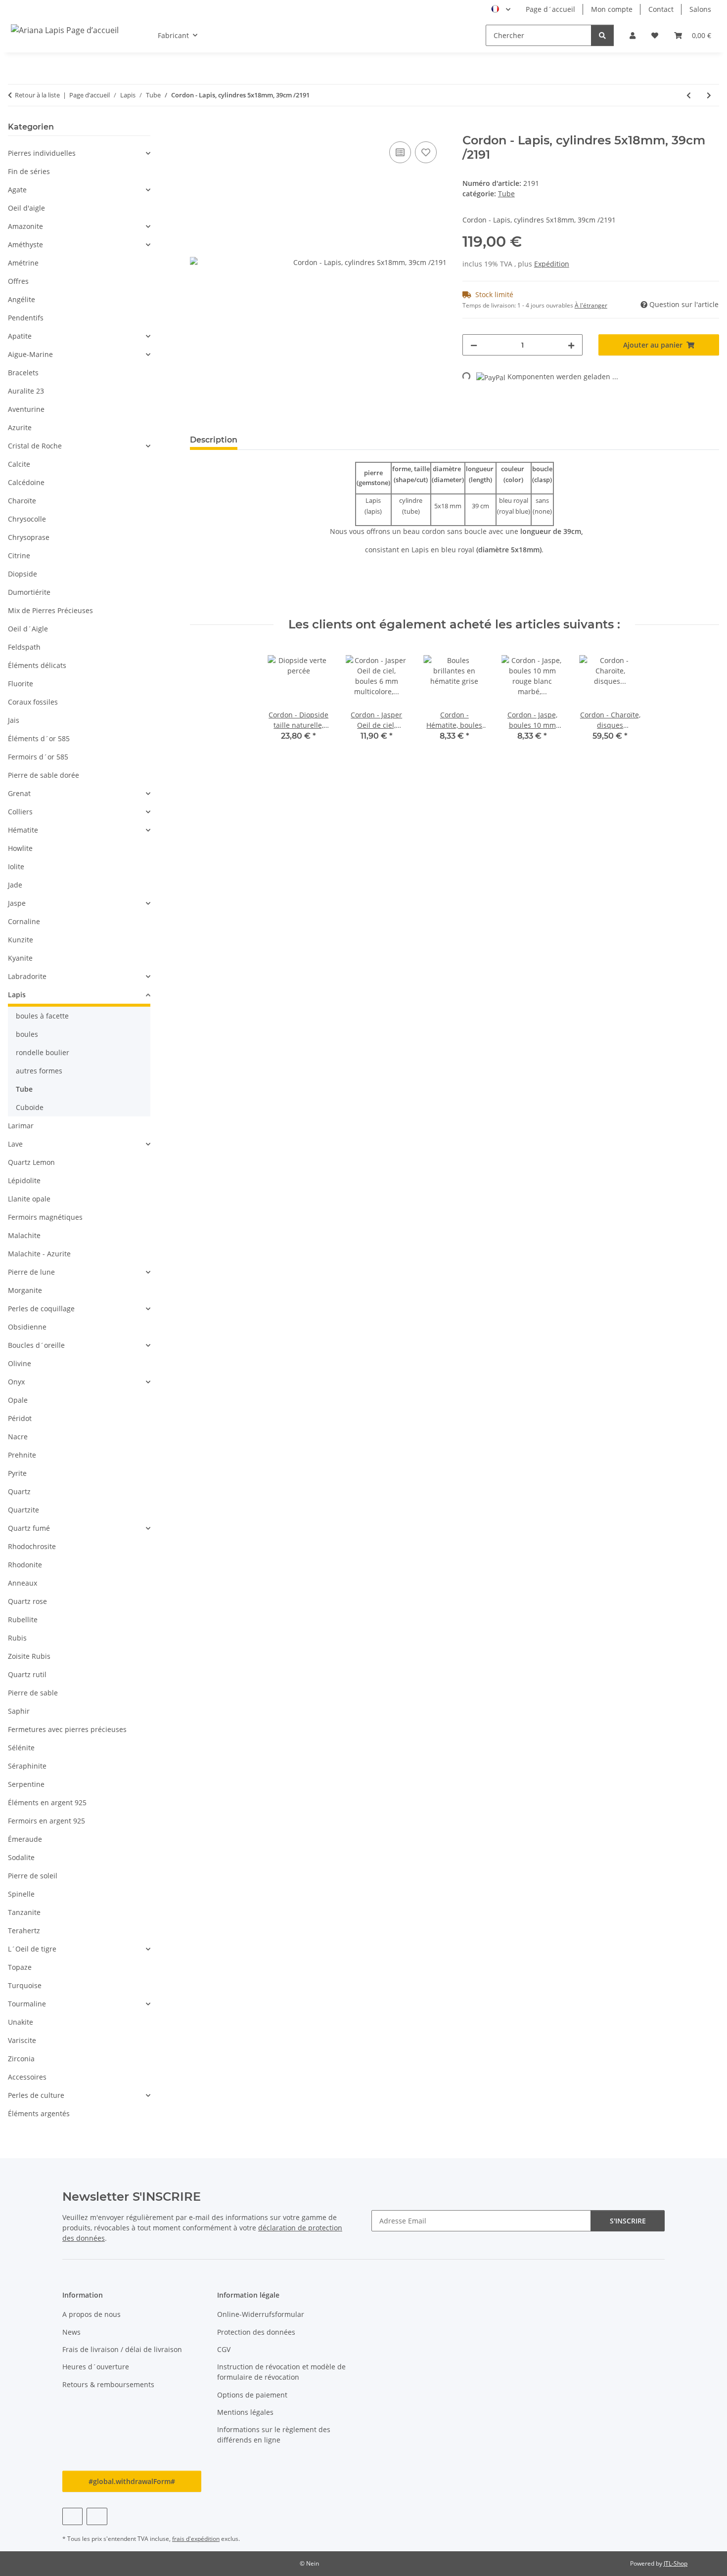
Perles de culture (36, 2095)
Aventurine (26, 409)
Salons (700, 9)
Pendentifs (26, 318)
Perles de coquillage (41, 1309)
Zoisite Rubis (29, 1656)
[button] (633, 35)
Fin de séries (29, 171)
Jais (14, 720)
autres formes (39, 1071)
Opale (18, 1400)
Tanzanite (24, 1912)
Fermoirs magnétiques (45, 1217)
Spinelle (21, 1894)
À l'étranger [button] (591, 305)
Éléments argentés (39, 2113)
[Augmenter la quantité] (571, 345)
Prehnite (22, 1455)
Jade (15, 885)
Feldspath (24, 647)
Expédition (552, 264)
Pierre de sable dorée (44, 775)
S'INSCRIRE (628, 2221)
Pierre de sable (33, 1693)
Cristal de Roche (35, 446)
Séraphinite (27, 1766)
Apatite (20, 336)
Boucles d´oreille (36, 1345)
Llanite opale (29, 1199)
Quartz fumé (29, 1528)
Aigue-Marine (30, 354)
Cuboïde (30, 1107)
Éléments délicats (37, 665)
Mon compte (612, 9)
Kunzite (21, 940)
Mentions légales (245, 2412)
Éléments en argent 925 (47, 1802)
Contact (661, 9)
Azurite (20, 427)
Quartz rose (27, 1601)
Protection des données (256, 2332)
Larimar (21, 1126)
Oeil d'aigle (26, 208)
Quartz (19, 1491)
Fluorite (21, 684)
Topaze (20, 1967)
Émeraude (25, 1839)
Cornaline (24, 921)
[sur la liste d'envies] (426, 152)
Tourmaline (27, 2004)
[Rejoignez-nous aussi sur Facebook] (72, 2516)
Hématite (23, 830)
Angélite (22, 299)
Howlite (20, 848)
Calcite (19, 464)
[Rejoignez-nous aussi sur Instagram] (97, 2516)
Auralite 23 (26, 391)
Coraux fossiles (33, 702)
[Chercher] (602, 35)
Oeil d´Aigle (28, 629)
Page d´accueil (550, 9)
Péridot (20, 1418)
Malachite (24, 1235)
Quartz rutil (27, 1674)
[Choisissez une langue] (501, 9)
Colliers (20, 812)
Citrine (19, 555)
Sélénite (21, 1748)
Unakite (21, 2022)
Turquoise (25, 1985)
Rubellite (23, 1620)
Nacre (18, 1437)
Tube (506, 194)
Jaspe (17, 903)
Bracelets (23, 373)
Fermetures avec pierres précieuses (67, 1729)
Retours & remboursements (108, 2384)
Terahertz (24, 1931)
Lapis (17, 995)
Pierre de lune (31, 1272)
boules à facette (42, 1016)
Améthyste (25, 244)
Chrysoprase (29, 537)
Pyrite (17, 1473)
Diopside (23, 574)
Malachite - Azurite (39, 1254)
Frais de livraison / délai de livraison (122, 2349)
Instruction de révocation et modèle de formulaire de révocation (281, 2372)
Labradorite (27, 976)
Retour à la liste (37, 95)
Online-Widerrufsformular (261, 2314)
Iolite (16, 866)
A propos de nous (91, 2314)
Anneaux (23, 1583)
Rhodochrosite (32, 1546)
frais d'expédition (196, 2539)
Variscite (22, 2040)
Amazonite (25, 226)
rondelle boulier (43, 1052)
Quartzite (23, 1510)
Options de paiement (252, 2395)
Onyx (16, 1382)
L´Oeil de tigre (32, 1949)
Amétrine (23, 263)
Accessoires (27, 2077)
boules (27, 1034)
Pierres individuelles (42, 153)
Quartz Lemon (31, 1162)
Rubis (17, 1638)
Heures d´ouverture (96, 2367)
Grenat (19, 793)
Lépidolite (24, 1180)
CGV (224, 2349)
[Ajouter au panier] (198, 128)
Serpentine (26, 1784)
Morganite (25, 1290)
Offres (18, 281)
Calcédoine (26, 482)
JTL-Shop (676, 2563)
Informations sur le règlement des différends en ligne (274, 2435)
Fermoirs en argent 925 (46, 1821)
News (71, 2332)
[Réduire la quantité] (474, 345)
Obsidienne (27, 1327)
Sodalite (21, 1857)
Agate (17, 190)
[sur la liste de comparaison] (400, 152)
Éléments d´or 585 (39, 738)
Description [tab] (214, 440)
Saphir (19, 1711)
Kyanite (20, 958)
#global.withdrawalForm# (132, 2481)
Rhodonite (25, 1565)
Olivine (20, 1363)
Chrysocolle (27, 519)
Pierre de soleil (33, 1876)
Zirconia (21, 2059)
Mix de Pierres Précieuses (50, 610)
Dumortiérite (29, 592)
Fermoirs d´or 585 (38, 757)
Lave (15, 1144)
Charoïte (22, 501)
